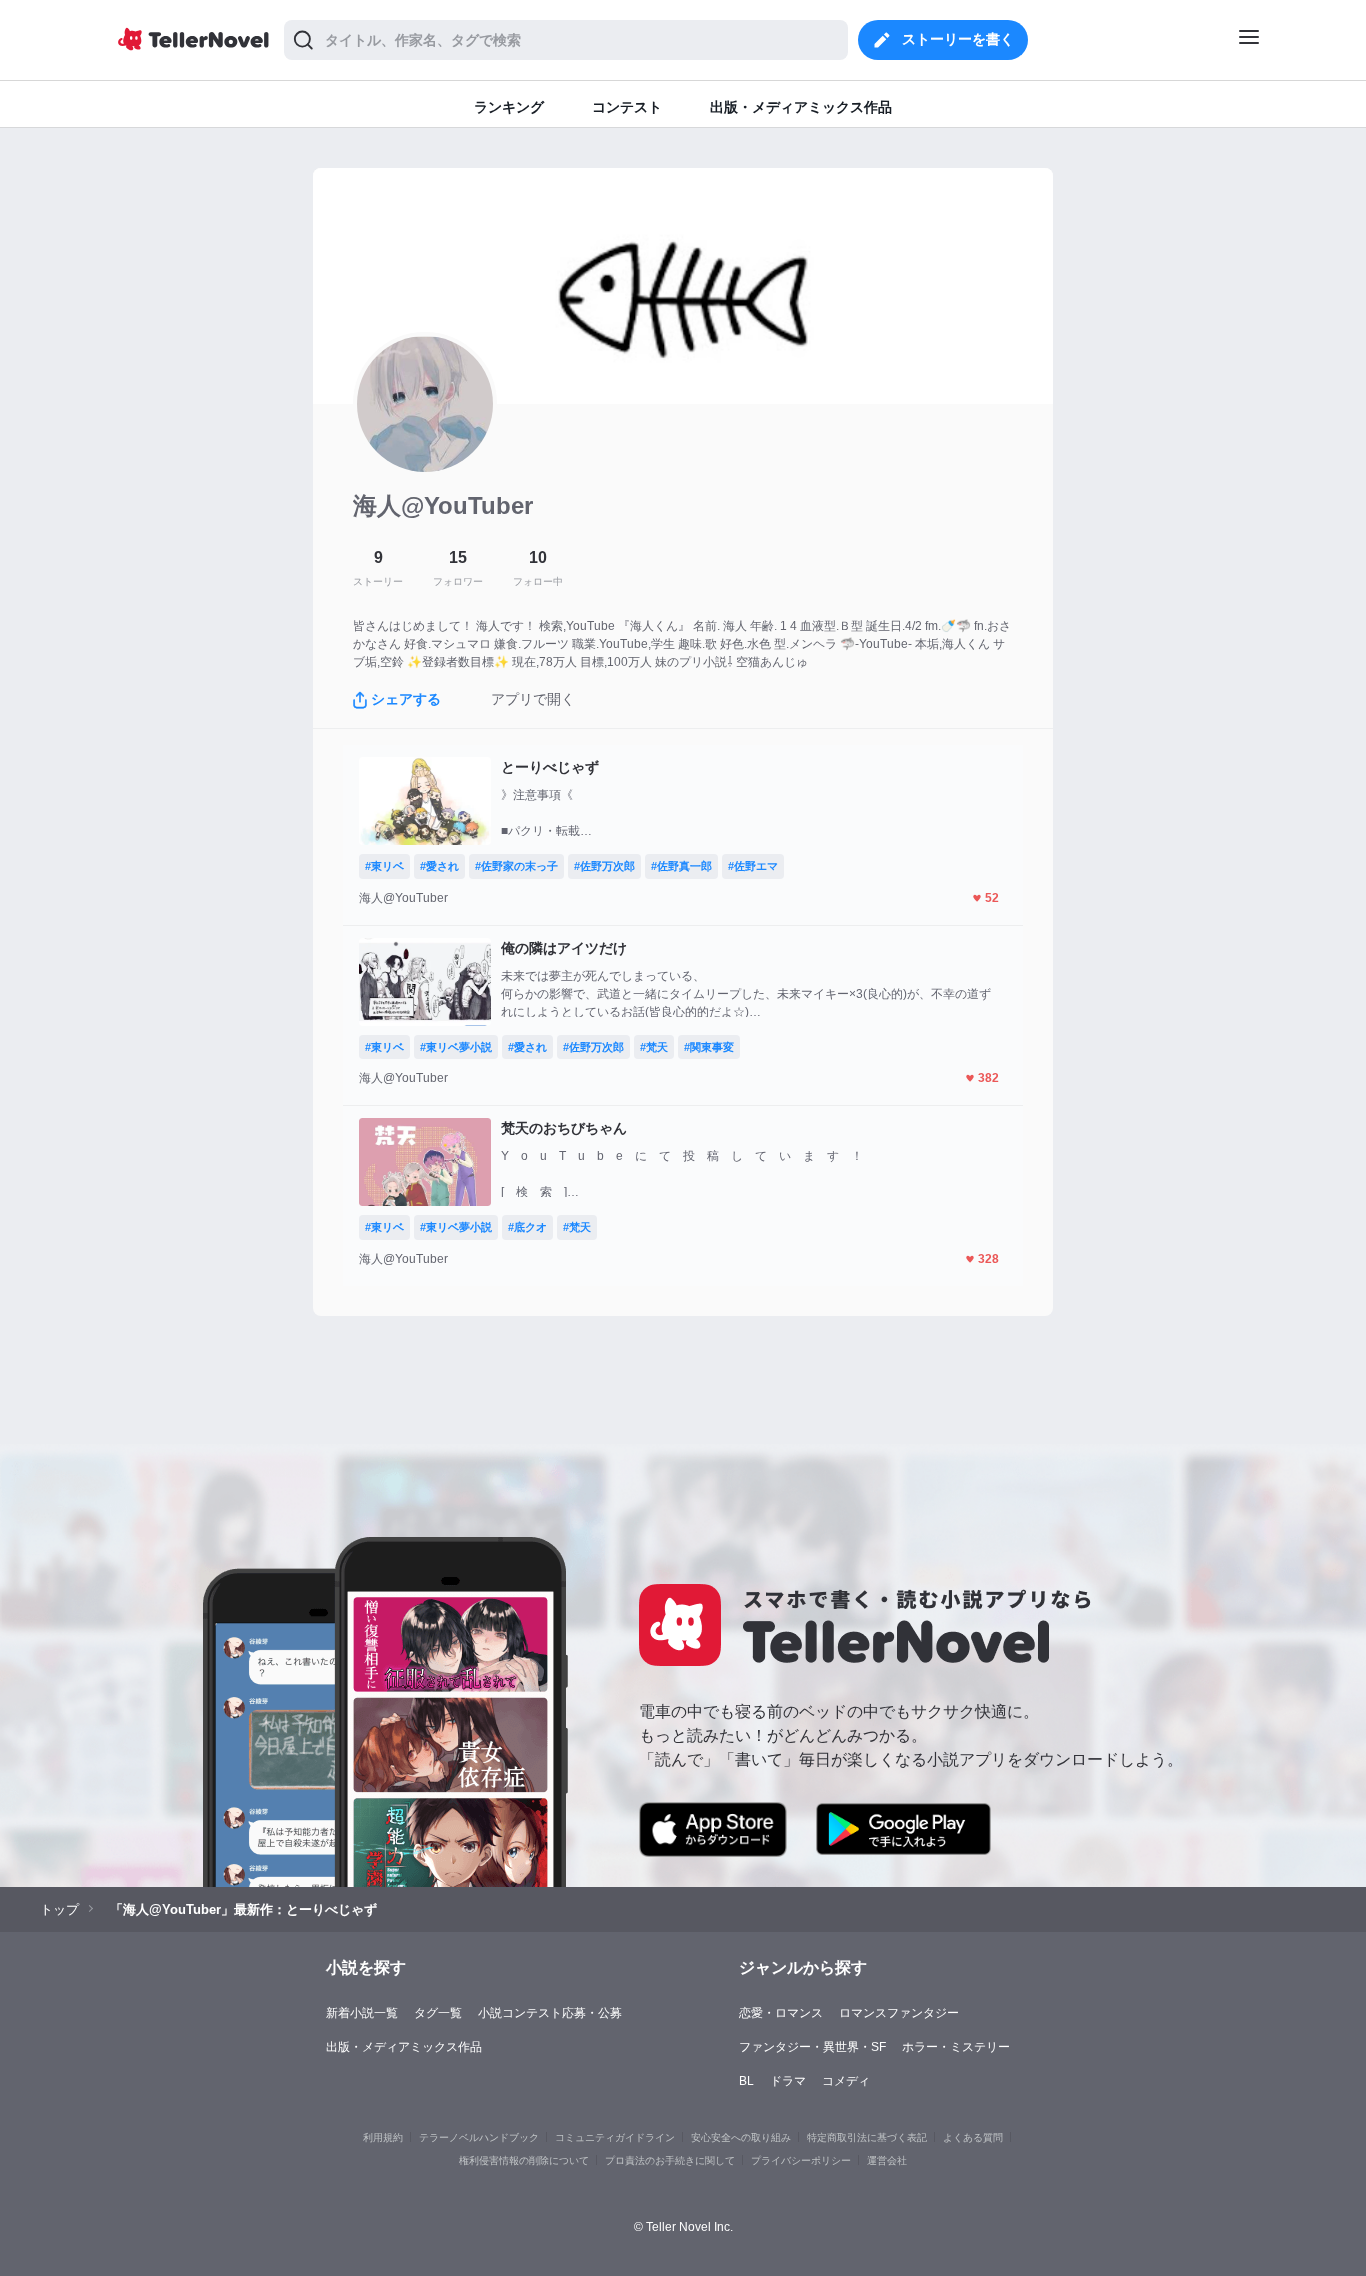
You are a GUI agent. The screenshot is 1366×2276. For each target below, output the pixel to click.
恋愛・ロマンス (781, 2013)
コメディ (846, 2081)
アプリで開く (533, 699)
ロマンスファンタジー (899, 2013)
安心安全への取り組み (741, 2137)
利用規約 (383, 2137)
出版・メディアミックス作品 (404, 2047)
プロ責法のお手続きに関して (670, 2160)
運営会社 (887, 2160)
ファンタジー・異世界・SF (812, 2047)
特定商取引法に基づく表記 (867, 2137)
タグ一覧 (438, 2013)
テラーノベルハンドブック (479, 2137)
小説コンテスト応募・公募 (550, 2013)
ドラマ (788, 2081)
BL (746, 2081)
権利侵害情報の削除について (524, 2160)
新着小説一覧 (362, 2013)
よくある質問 (973, 2137)
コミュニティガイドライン (615, 2137)
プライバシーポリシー (801, 2160)
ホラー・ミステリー (956, 2047)
